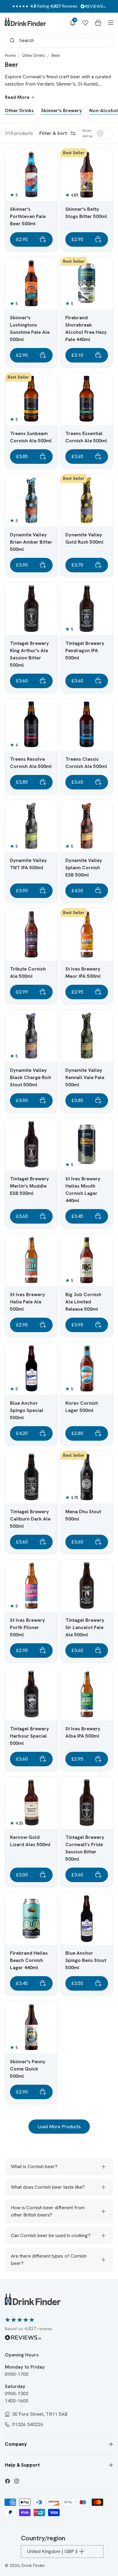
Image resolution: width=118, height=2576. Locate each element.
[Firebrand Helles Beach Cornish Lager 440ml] (31, 1919)
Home (10, 55)
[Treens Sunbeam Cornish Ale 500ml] (31, 399)
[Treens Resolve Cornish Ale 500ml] (31, 725)
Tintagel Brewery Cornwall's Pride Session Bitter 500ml (85, 1848)
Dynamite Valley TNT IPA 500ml (28, 864)
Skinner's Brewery (62, 111)
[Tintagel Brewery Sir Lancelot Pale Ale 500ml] (87, 1586)
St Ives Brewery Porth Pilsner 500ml (28, 1627)
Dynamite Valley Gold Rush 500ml (84, 538)
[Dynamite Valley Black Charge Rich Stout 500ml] (31, 1036)
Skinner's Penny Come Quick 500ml (28, 2069)
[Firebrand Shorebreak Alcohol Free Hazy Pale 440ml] (87, 283)
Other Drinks (34, 55)
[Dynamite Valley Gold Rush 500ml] (87, 500)
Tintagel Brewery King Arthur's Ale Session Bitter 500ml (29, 654)
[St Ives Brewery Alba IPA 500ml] (87, 1694)
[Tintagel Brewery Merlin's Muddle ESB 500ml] (31, 1144)
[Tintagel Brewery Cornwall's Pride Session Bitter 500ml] (87, 1803)
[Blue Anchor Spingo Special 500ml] (31, 1369)
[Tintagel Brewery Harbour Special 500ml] (31, 1694)
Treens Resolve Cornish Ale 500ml (31, 763)
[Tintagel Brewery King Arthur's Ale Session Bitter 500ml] (31, 609)
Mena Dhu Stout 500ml (83, 1515)
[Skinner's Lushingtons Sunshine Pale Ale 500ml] (31, 283)
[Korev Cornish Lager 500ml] (87, 1369)
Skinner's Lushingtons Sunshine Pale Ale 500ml (30, 329)
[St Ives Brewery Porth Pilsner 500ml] (31, 1586)
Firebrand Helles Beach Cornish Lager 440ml (29, 1960)
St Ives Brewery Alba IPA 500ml (83, 1732)
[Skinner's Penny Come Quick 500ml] (31, 2027)
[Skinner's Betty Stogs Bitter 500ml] (87, 175)
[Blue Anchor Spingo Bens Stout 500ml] (87, 1919)
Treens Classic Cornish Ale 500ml (86, 763)
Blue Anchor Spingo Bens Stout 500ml (86, 1960)
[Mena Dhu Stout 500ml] (87, 1477)
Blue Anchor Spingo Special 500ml (27, 1410)
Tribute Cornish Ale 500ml (28, 973)
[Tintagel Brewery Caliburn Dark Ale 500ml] (31, 1477)
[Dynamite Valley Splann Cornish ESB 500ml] (87, 826)
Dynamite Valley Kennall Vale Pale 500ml (85, 1077)
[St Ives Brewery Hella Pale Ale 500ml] (31, 1260)
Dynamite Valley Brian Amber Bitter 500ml (31, 542)
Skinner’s (66, 84)
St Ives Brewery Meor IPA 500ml (83, 973)
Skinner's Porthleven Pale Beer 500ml (28, 216)
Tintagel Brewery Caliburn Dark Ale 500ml (30, 1519)
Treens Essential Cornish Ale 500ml (86, 437)
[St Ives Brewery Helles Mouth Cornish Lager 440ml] (87, 1144)
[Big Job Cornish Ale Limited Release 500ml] (87, 1260)
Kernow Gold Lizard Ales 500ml (30, 1841)
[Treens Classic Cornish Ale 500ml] (87, 725)
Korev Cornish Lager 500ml (82, 1407)
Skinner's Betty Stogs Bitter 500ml (86, 213)
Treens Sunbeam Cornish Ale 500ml (31, 437)
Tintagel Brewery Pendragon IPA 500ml (85, 651)
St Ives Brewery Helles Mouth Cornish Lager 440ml (83, 1190)
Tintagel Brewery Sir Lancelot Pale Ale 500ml (85, 1627)
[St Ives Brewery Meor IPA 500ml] (87, 934)
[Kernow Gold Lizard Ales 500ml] (31, 1803)
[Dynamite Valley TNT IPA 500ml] (31, 826)
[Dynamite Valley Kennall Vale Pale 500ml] (87, 1036)
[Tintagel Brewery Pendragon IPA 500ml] (87, 609)
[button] (73, 23)
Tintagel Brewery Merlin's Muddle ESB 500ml (29, 1186)
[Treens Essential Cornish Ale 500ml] (87, 399)
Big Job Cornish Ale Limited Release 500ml (83, 1302)
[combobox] (59, 41)
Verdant (45, 84)
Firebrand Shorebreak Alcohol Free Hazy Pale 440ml (86, 329)
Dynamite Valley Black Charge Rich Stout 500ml (31, 1077)
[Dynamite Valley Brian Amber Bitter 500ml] (31, 500)
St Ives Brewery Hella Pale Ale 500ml (28, 1302)
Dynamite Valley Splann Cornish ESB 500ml (84, 868)
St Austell (88, 84)
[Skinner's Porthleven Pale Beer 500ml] (31, 175)
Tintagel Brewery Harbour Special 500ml (29, 1736)
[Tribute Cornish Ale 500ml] (31, 934)
